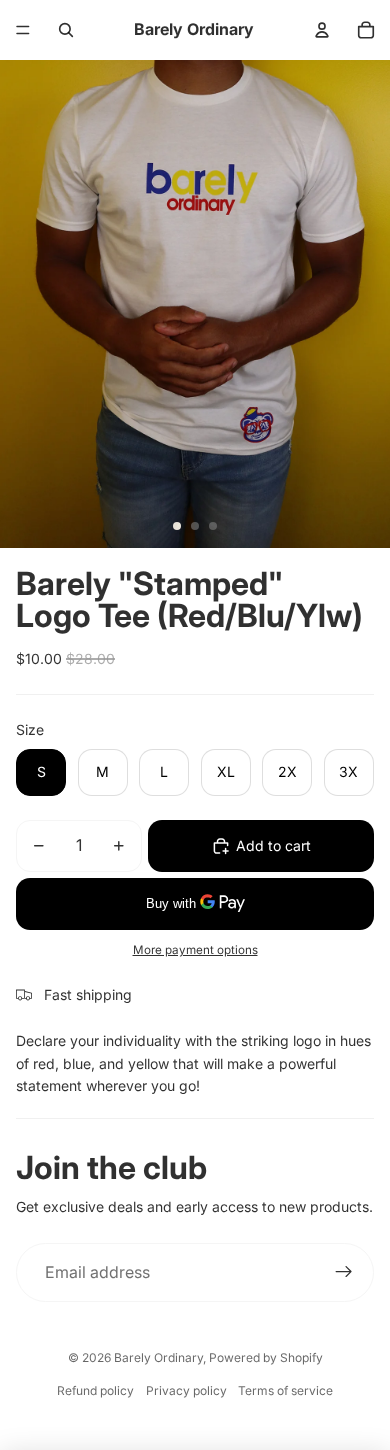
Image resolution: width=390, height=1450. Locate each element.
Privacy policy (186, 1390)
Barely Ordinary (158, 1357)
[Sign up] (344, 1273)
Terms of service (285, 1390)
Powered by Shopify (266, 1357)
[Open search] (66, 30)
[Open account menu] (322, 30)
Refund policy (95, 1390)
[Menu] (23, 30)
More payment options (195, 950)
